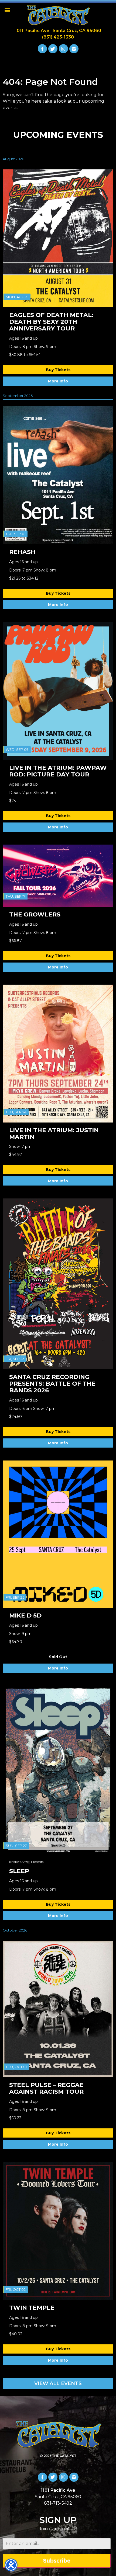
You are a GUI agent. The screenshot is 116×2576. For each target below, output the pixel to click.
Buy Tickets (58, 370)
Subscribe (57, 2561)
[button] (7, 10)
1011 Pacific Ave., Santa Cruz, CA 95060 (58, 31)
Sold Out (58, 1657)
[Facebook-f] (42, 49)
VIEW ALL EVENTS (58, 2383)
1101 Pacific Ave (58, 2490)
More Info (58, 381)
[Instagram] (63, 49)
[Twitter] (53, 49)
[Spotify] (74, 49)
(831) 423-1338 (58, 37)
